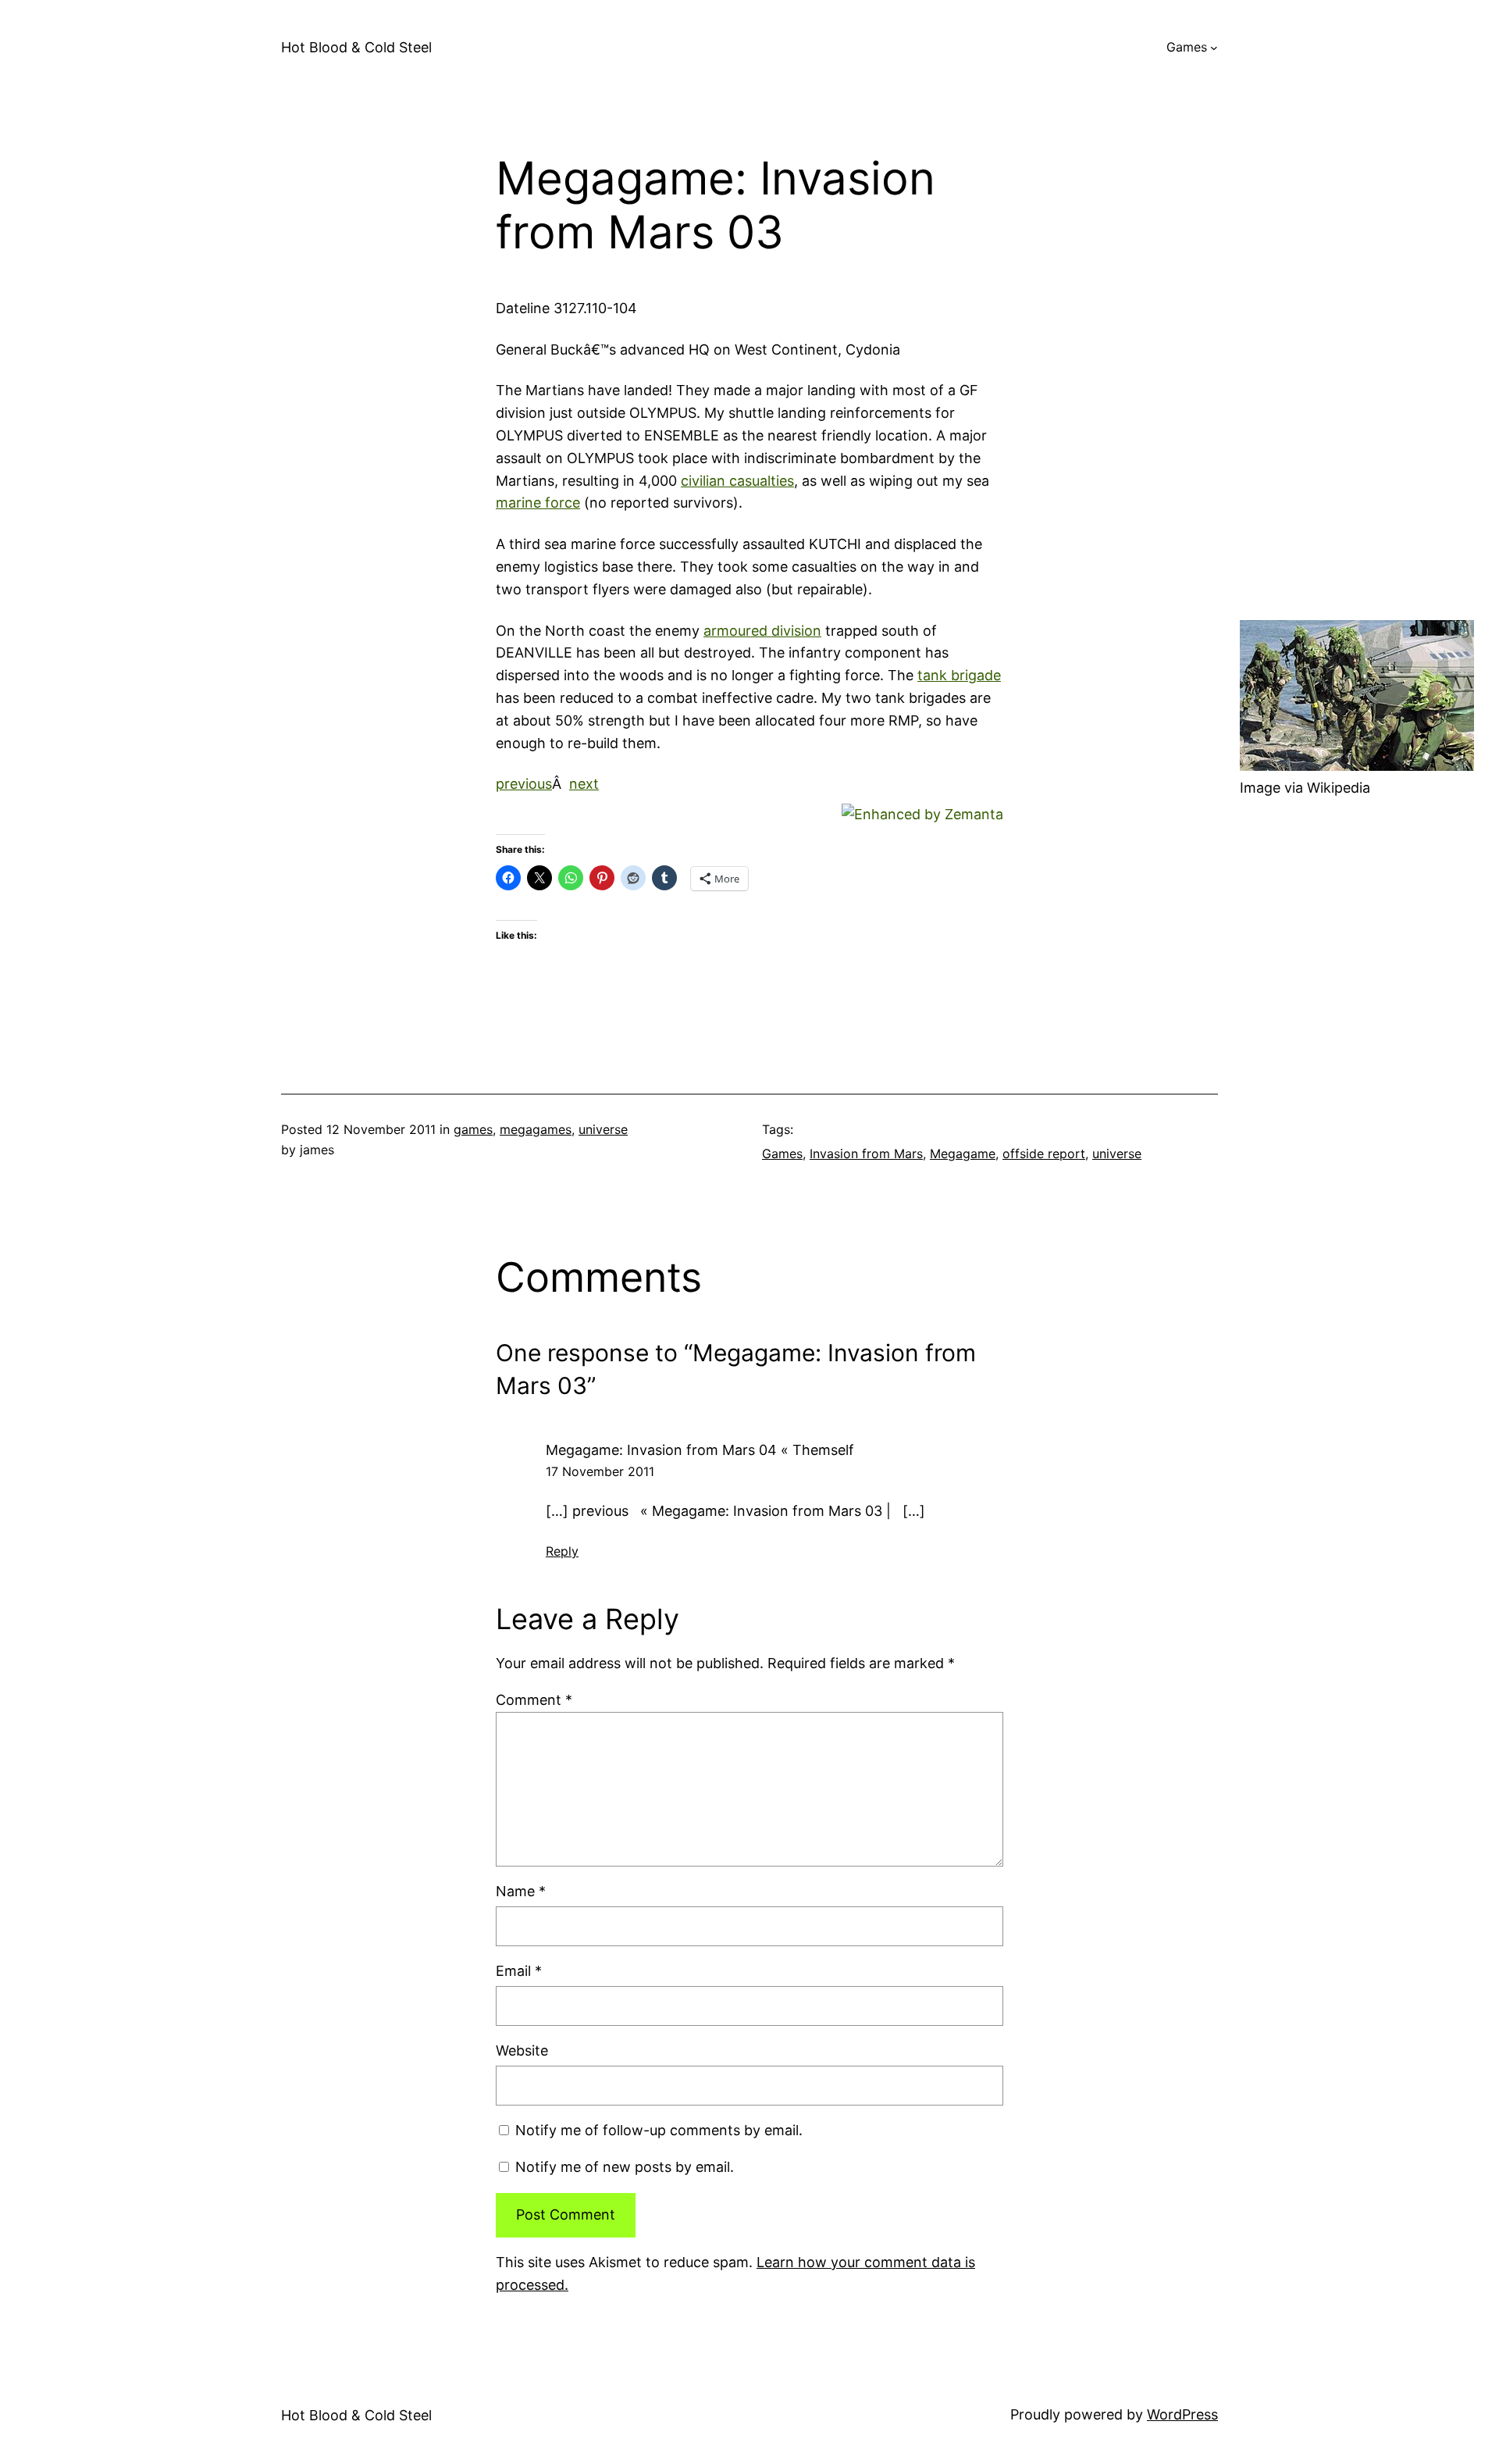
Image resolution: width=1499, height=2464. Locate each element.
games (473, 1129)
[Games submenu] (1214, 48)
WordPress (1182, 2414)
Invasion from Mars (866, 1154)
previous (524, 784)
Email (519, 1971)
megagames (536, 1129)
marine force (538, 503)
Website (522, 2050)
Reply (562, 1551)
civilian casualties (737, 481)
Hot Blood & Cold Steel (356, 47)
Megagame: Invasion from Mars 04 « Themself (700, 1450)
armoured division (762, 631)
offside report (1044, 1154)
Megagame (963, 1154)
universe (603, 1129)
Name (521, 1891)
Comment (534, 1700)
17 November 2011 (600, 1471)
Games (1187, 47)
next (584, 784)
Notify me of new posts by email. (625, 2167)
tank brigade (959, 675)
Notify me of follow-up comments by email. (659, 2130)
